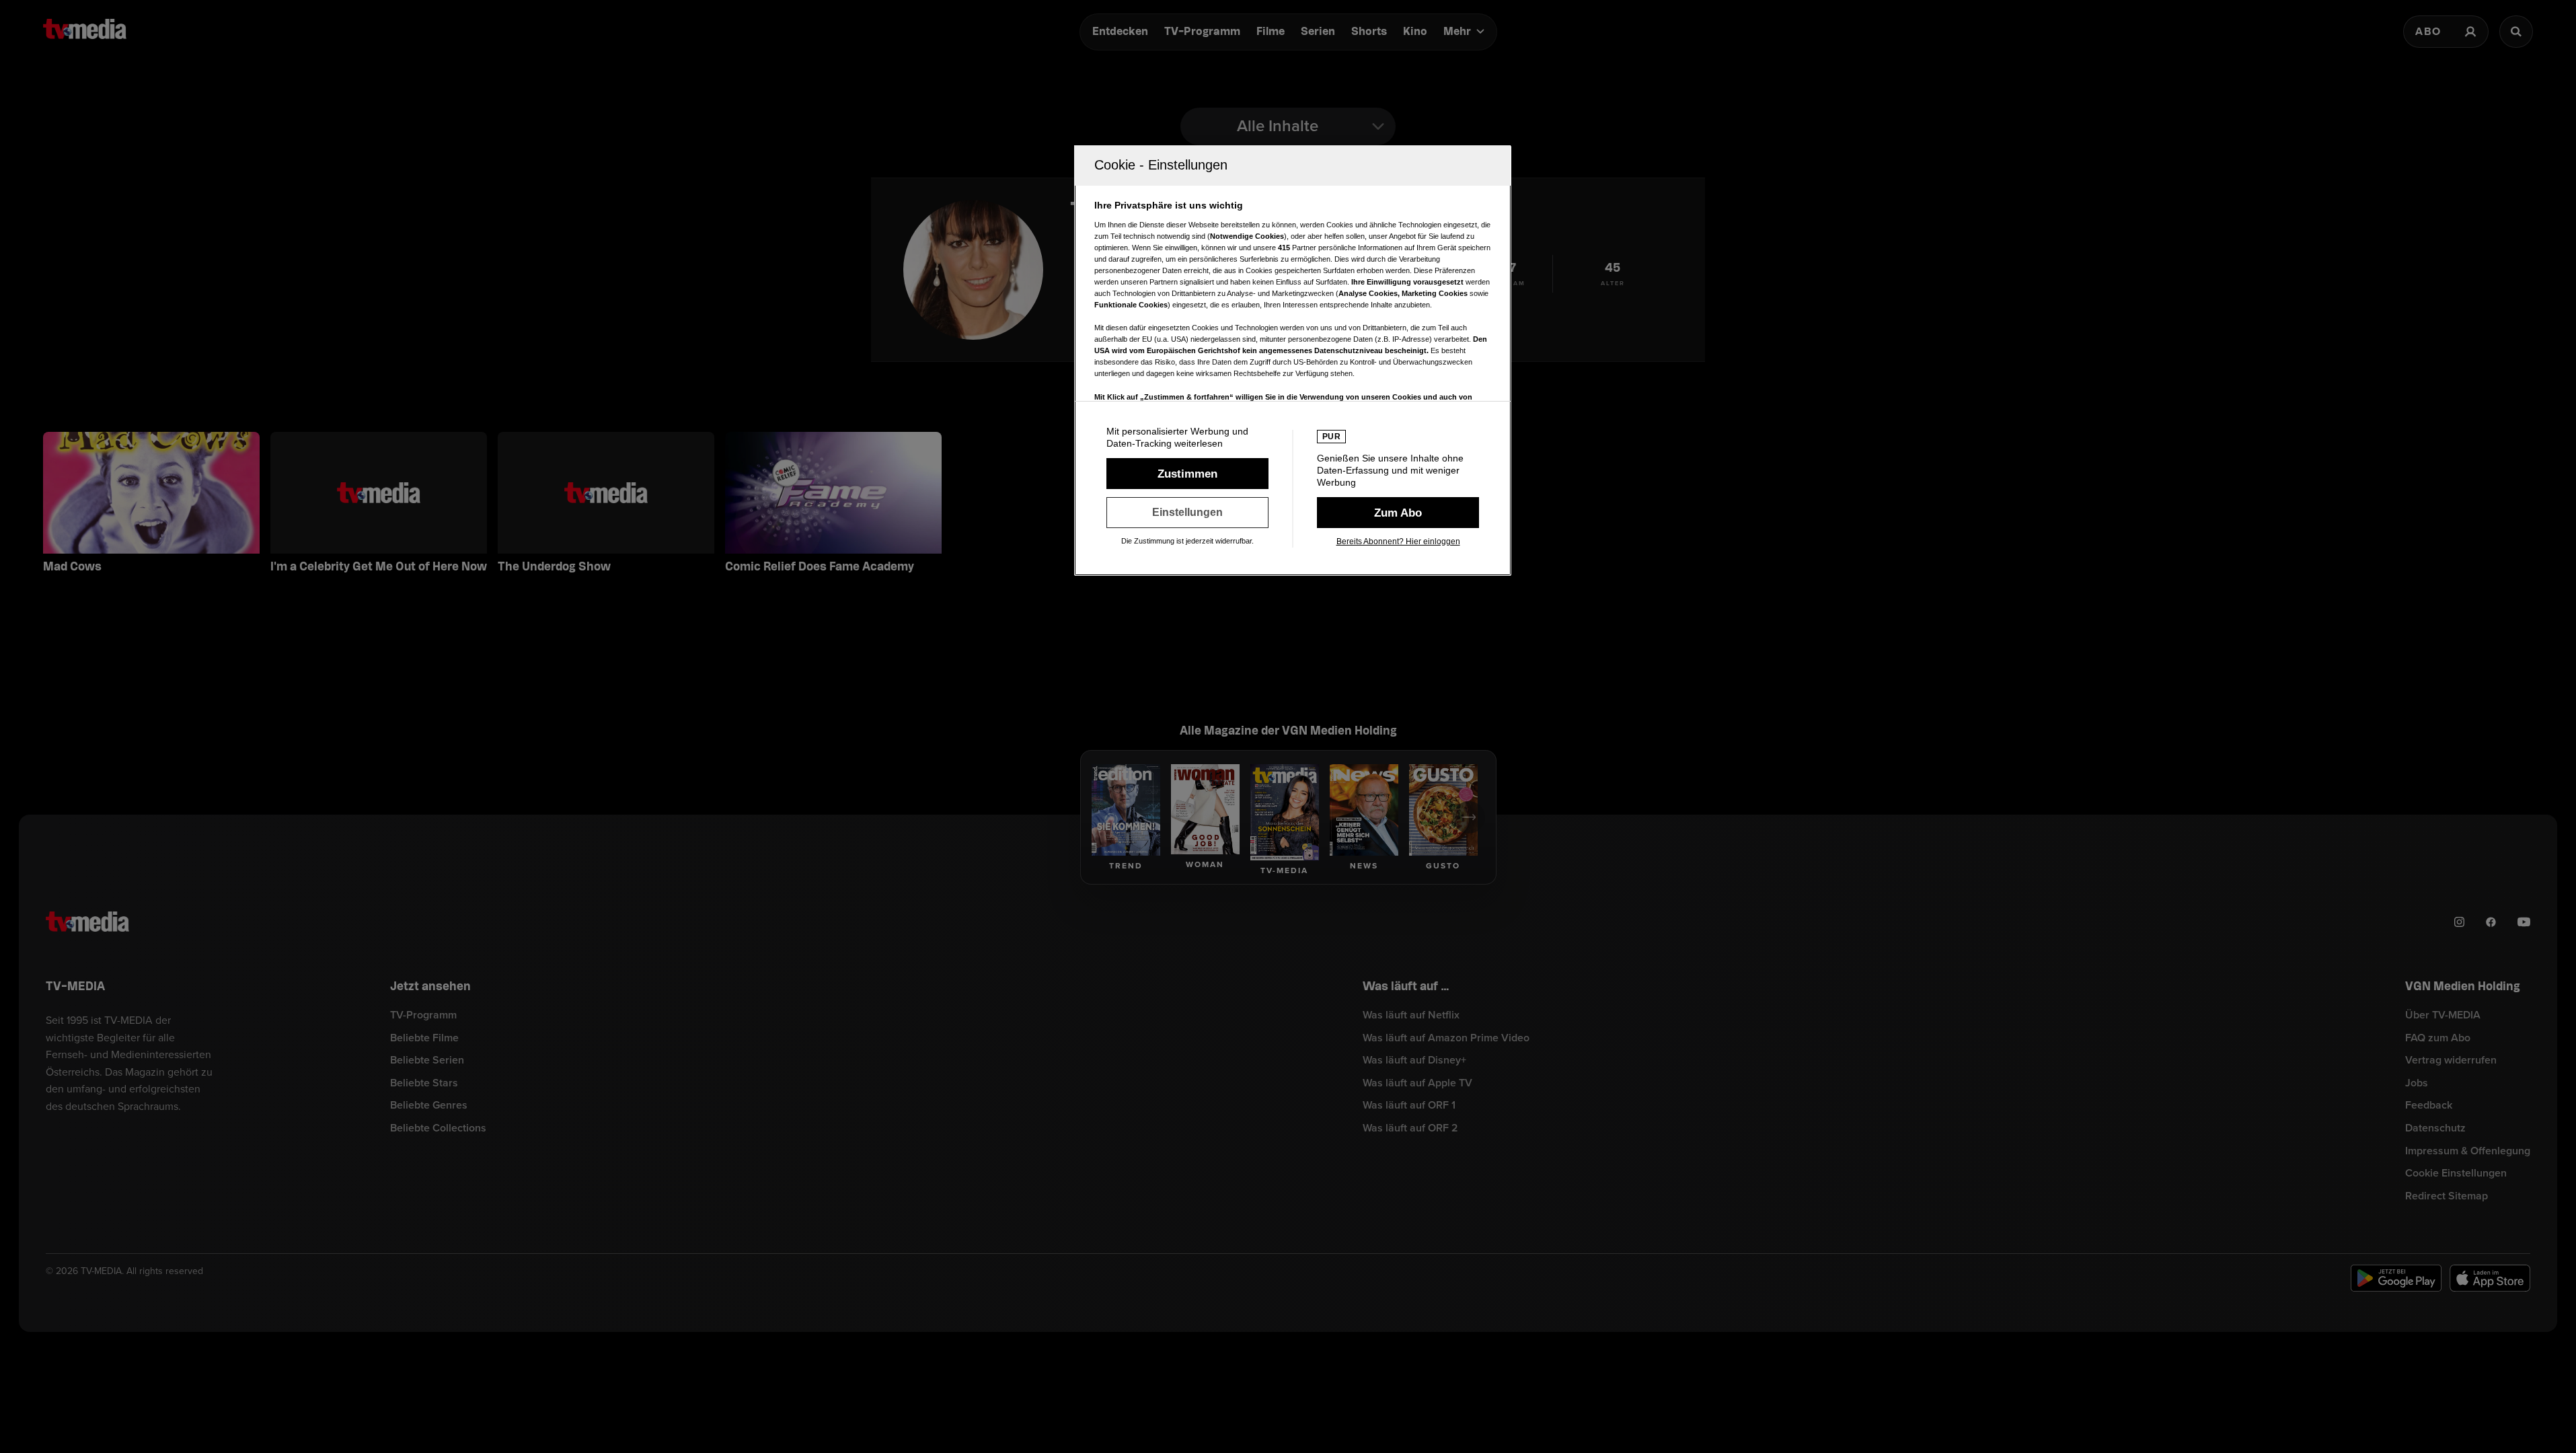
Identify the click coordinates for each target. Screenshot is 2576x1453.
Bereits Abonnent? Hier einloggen (1398, 542)
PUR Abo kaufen (1398, 513)
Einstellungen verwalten (1187, 513)
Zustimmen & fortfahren (1187, 474)
